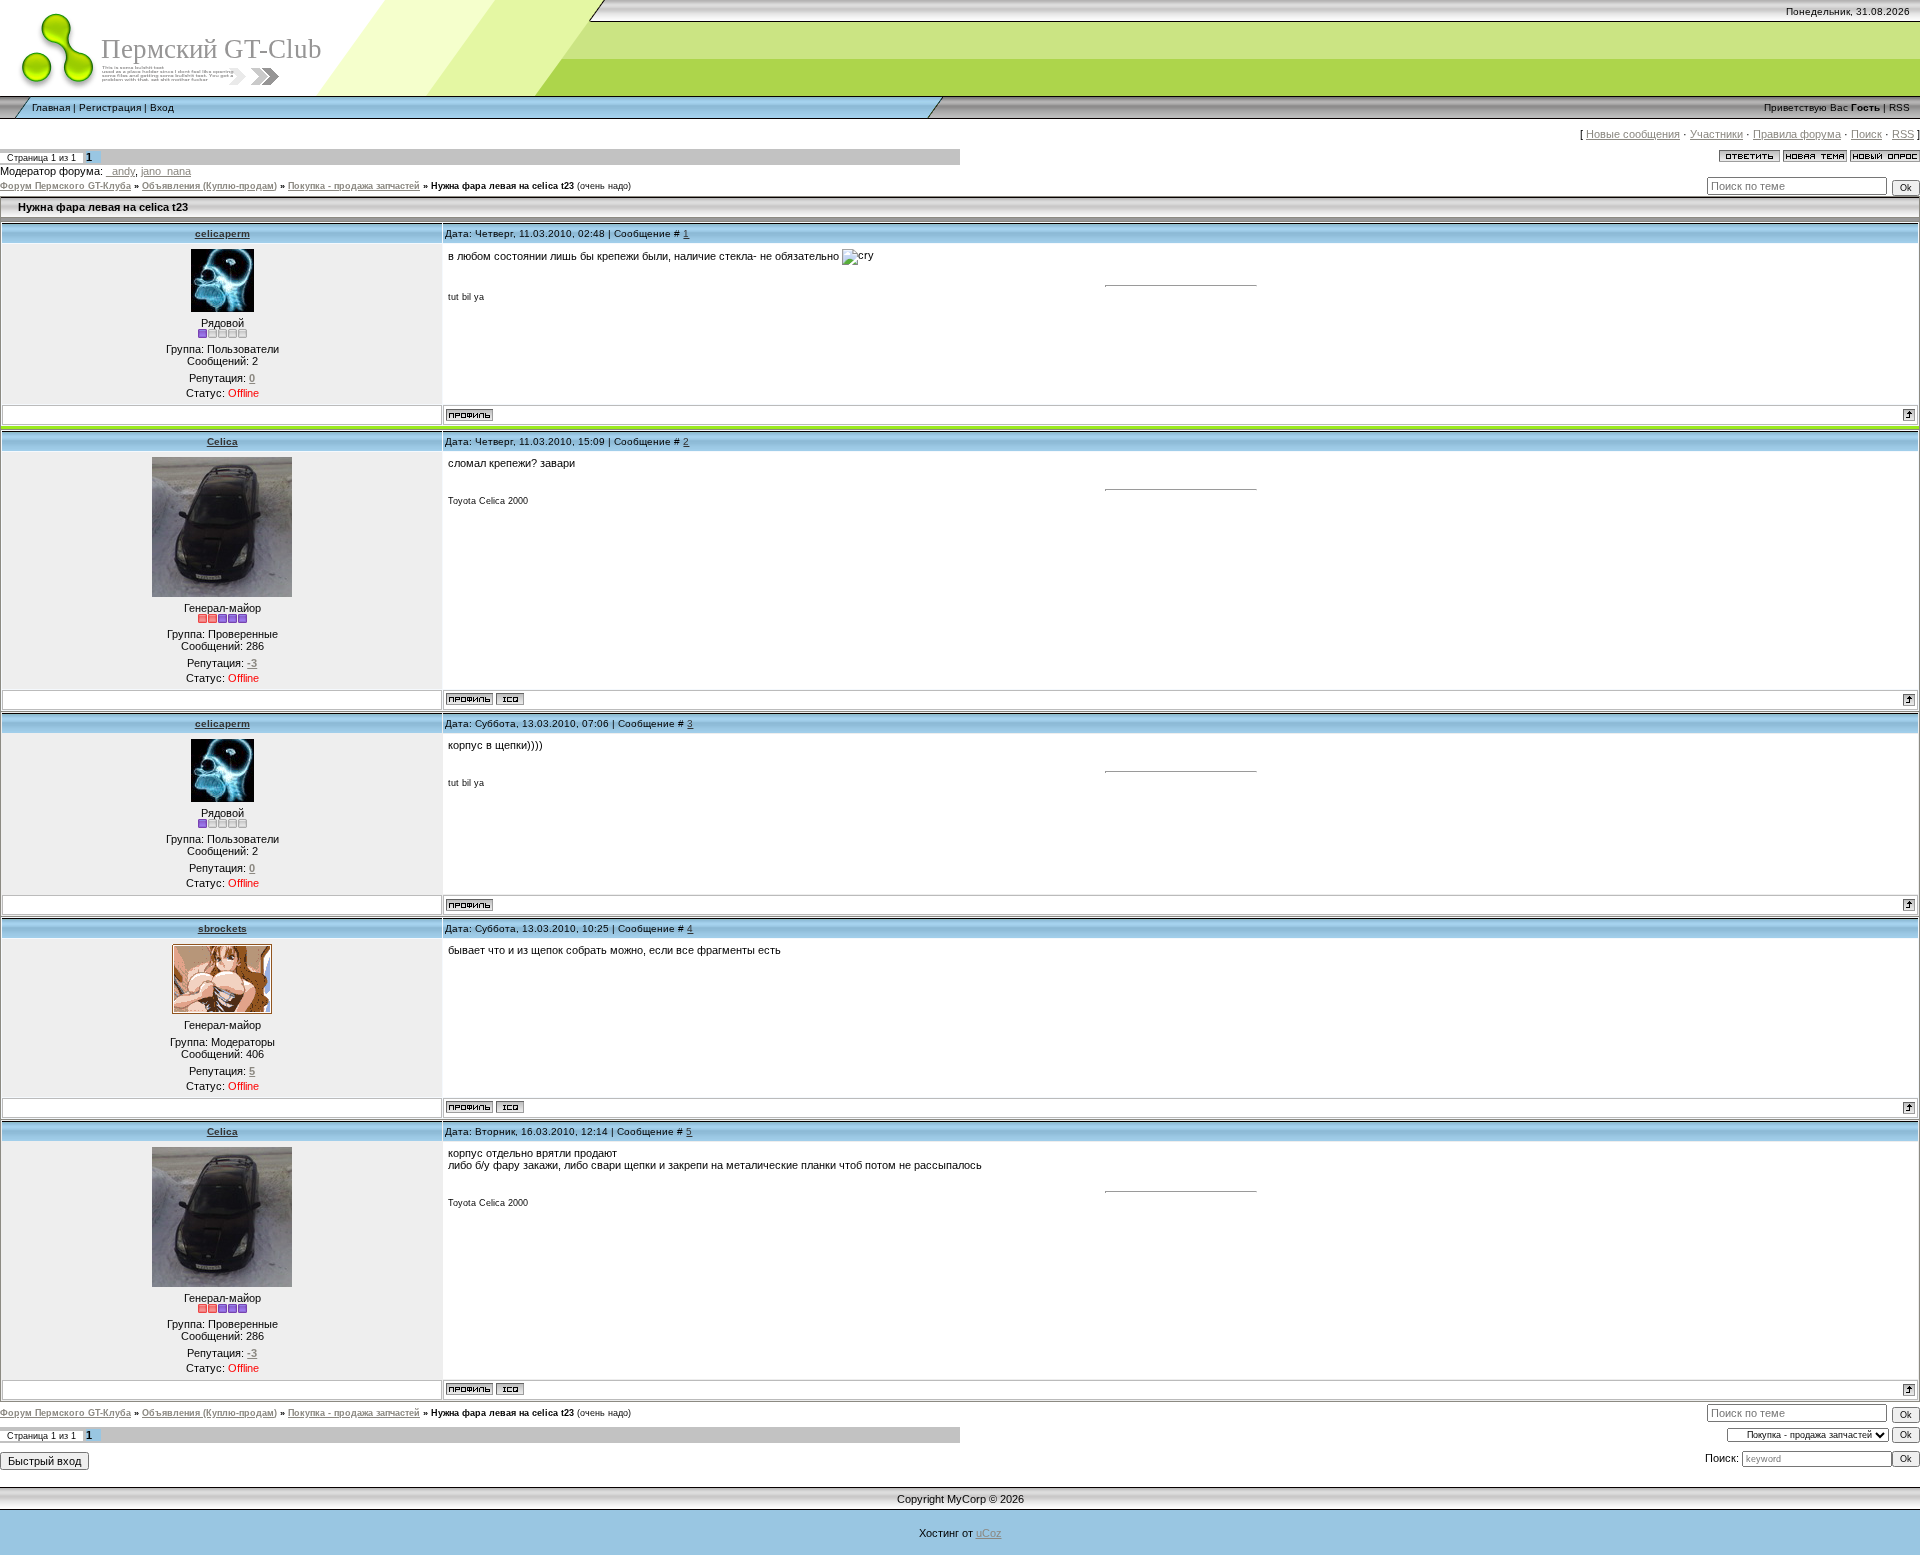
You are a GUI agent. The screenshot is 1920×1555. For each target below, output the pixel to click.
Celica (222, 441)
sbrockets (222, 928)
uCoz (989, 1533)
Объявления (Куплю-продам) (209, 186)
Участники (1716, 134)
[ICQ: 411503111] (510, 699)
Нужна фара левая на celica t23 (502, 186)
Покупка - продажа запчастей (354, 186)
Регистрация (110, 107)
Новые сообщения (1633, 134)
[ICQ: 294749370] (510, 1107)
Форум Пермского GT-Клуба (65, 186)
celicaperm (222, 233)
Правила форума (1797, 134)
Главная (51, 107)
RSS (1899, 107)
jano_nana (166, 171)
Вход (162, 107)
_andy (120, 171)
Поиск (1866, 134)
